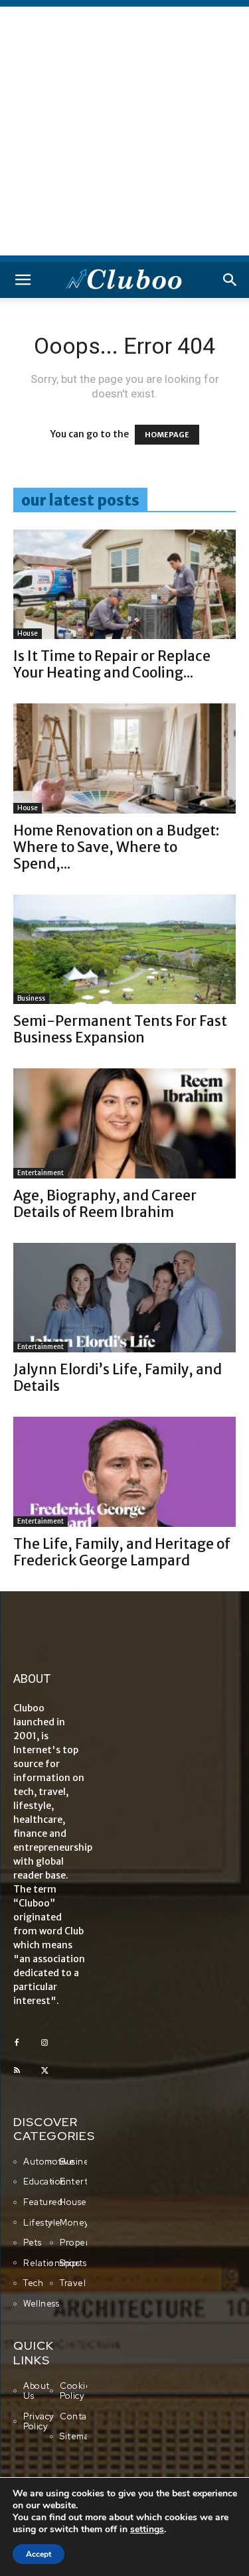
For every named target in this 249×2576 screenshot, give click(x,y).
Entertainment (41, 1173)
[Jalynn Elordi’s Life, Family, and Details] (124, 1298)
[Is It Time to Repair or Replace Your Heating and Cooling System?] (124, 584)
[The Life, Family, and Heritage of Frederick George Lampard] (124, 1471)
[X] (44, 2071)
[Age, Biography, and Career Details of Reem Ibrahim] (124, 1123)
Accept (39, 2554)
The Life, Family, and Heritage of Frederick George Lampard (122, 1552)
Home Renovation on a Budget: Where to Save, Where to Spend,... (116, 847)
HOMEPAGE (167, 435)
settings (147, 2530)
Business (31, 998)
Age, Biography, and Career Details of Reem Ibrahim (105, 1204)
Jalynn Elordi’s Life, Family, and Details (118, 1378)
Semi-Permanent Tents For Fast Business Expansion (120, 1029)
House (28, 633)
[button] (23, 280)
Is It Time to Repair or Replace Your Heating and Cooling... (112, 664)
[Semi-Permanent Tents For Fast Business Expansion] (124, 949)
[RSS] (17, 2071)
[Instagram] (44, 2043)
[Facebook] (17, 2043)
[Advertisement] (124, 131)
